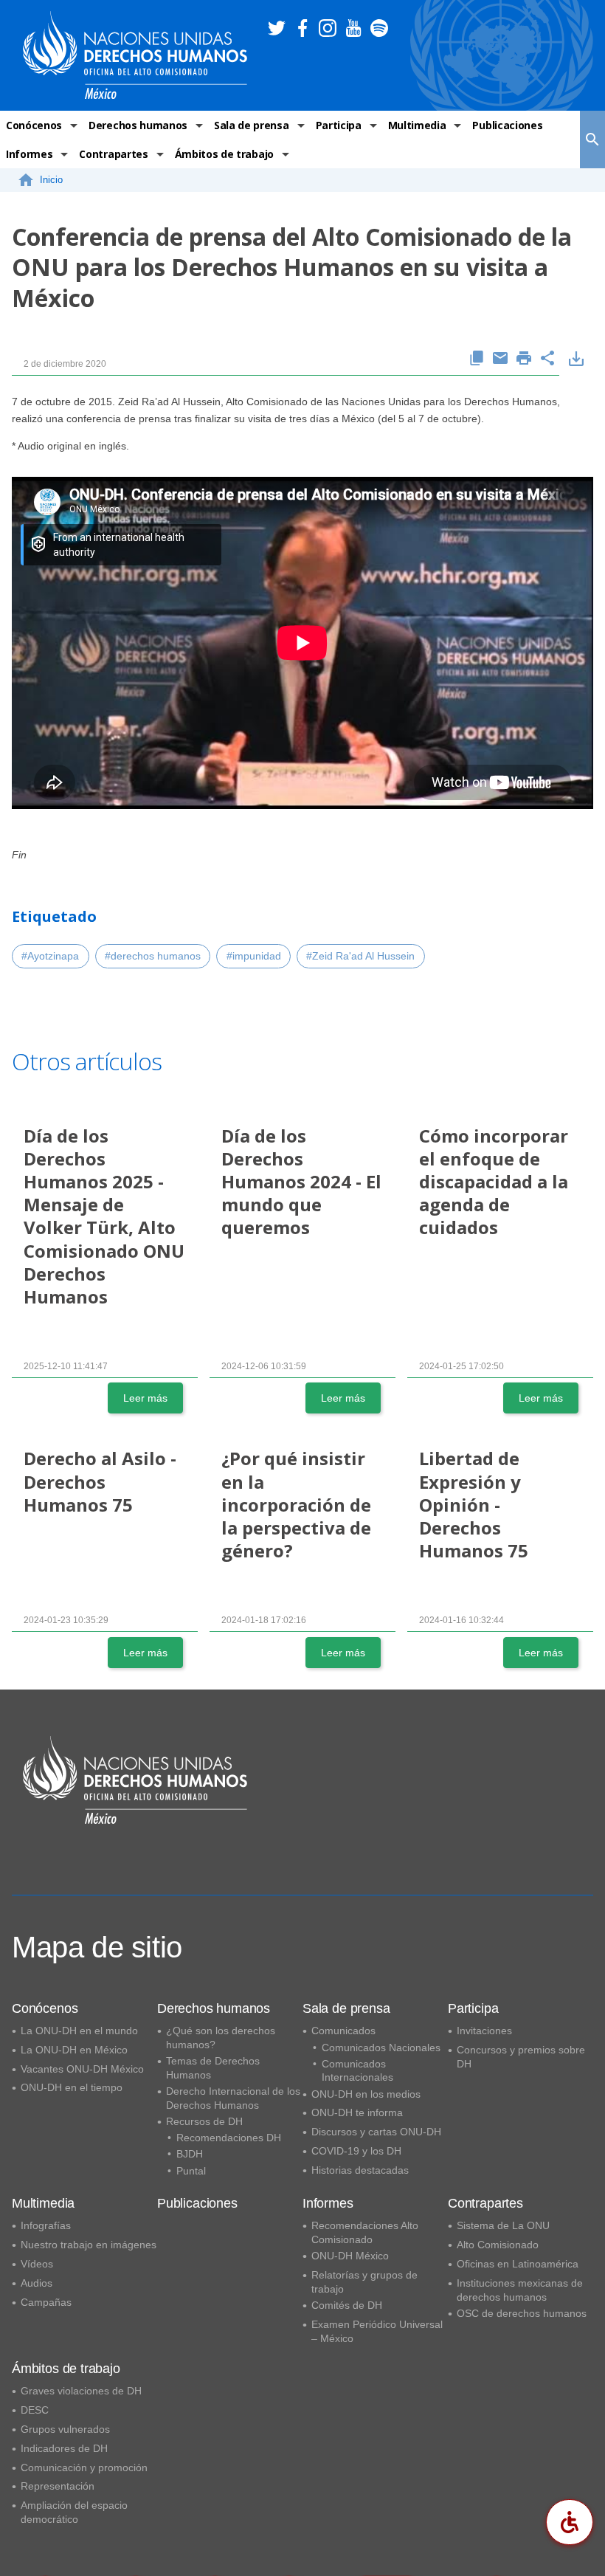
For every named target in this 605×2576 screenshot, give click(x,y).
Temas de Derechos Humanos (213, 2068)
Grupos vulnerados (65, 2429)
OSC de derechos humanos (522, 2313)
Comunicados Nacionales (381, 2048)
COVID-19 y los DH (356, 2151)
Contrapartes (113, 154)
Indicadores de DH (64, 2448)
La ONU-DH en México (74, 2050)
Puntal (191, 2171)
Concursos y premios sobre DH (521, 2057)
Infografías (46, 2225)
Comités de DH (347, 2305)
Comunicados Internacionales (357, 2071)
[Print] (524, 359)
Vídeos (37, 2264)
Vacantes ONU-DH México (82, 2069)
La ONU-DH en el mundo (79, 2031)
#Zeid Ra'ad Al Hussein (360, 956)
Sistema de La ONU (503, 2225)
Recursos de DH (204, 2121)
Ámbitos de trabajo (224, 154)
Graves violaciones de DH (81, 2391)
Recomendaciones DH (229, 2138)
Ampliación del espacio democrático (74, 2512)
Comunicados (343, 2031)
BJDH (190, 2154)
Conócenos (34, 125)
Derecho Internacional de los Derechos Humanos (233, 2098)
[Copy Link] (477, 359)
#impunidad (254, 956)
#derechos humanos (153, 956)
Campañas (46, 2302)
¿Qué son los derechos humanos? (221, 2038)
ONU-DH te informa (357, 2112)
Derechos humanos (138, 125)
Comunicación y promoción (84, 2467)
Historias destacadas (360, 2170)
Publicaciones (507, 125)
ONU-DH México (350, 2256)
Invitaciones (484, 2031)
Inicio (51, 180)
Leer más (145, 1398)
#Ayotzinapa (50, 956)
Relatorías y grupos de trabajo (364, 2282)
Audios (37, 2283)
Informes (29, 154)
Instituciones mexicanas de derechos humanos (520, 2290)
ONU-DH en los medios (366, 2094)
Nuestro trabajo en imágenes (89, 2245)
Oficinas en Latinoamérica (518, 2264)
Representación (58, 2486)
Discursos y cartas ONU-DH (376, 2132)
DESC (35, 2410)
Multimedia (417, 125)
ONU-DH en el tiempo (72, 2087)
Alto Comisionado (498, 2245)
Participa (339, 125)
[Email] (500, 359)
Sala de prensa (252, 125)
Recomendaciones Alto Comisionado (365, 2232)
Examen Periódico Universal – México (377, 2331)
